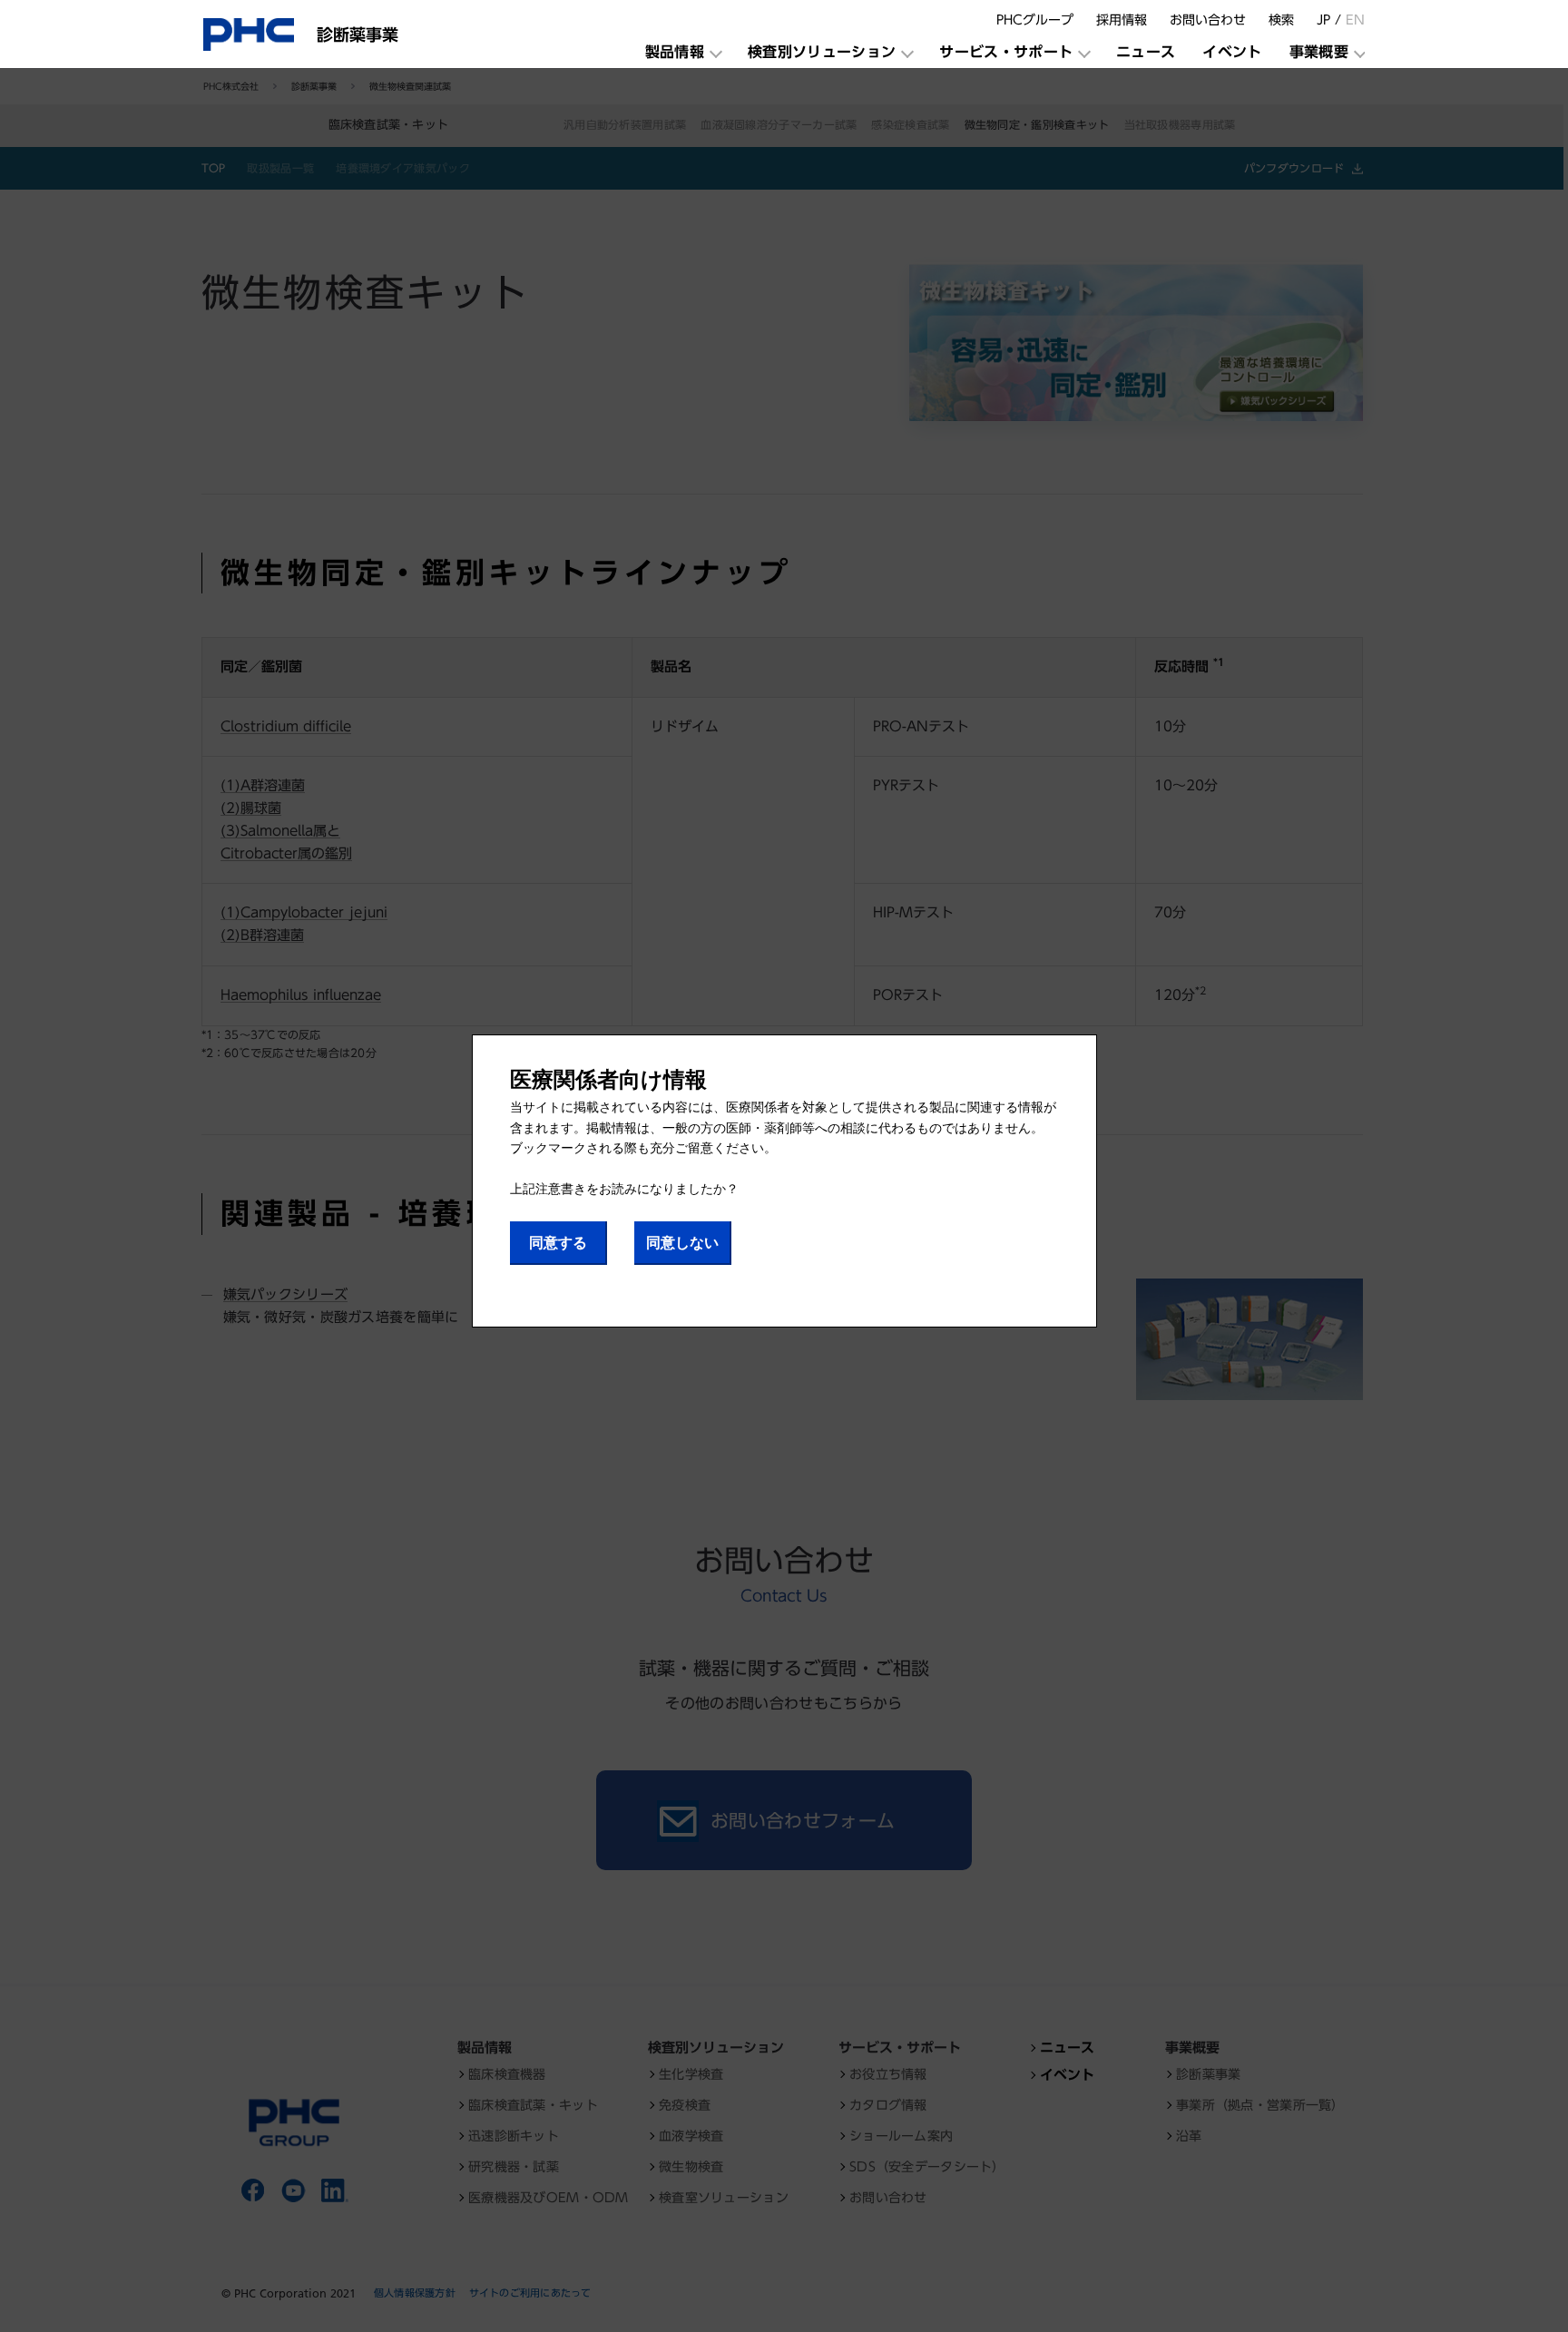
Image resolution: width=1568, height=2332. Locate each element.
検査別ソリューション (822, 52)
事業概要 (1319, 52)
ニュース (1146, 52)
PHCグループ (1035, 20)
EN (1355, 20)
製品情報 (675, 52)
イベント (1232, 52)
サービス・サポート (1006, 52)
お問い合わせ (1208, 20)
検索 (1281, 20)
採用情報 (1122, 20)
